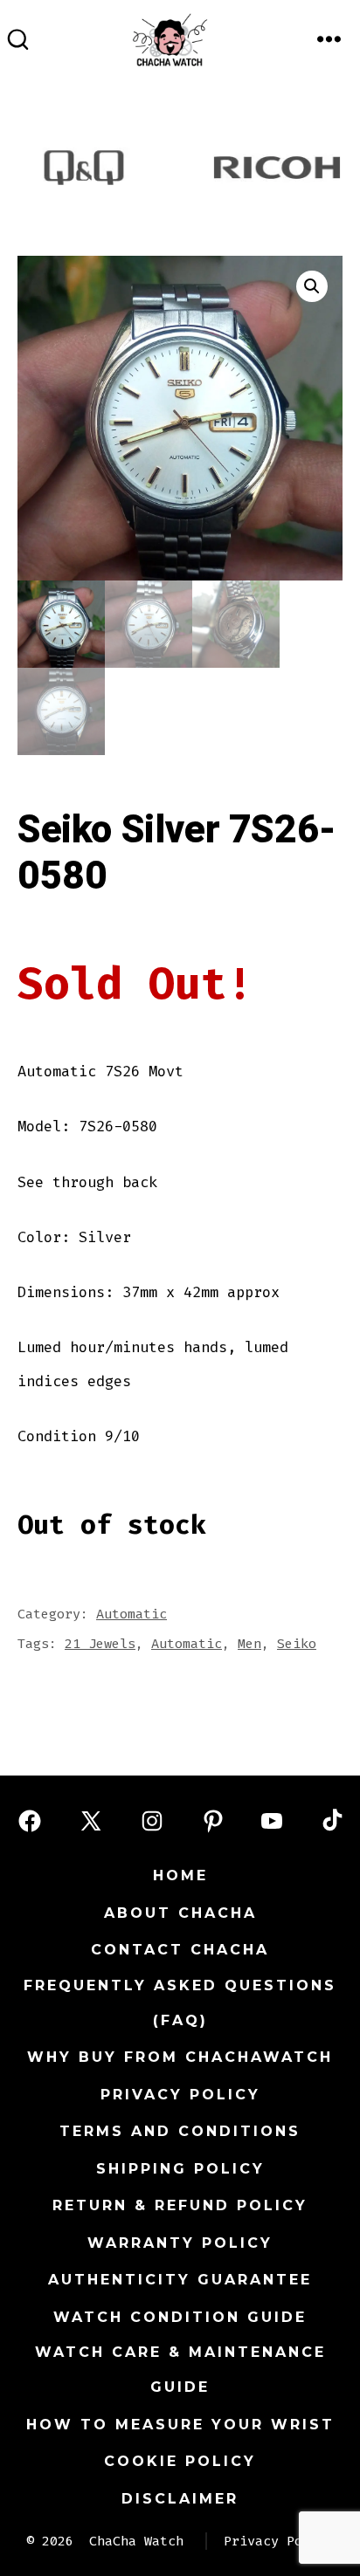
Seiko (297, 1644)
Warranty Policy (180, 2243)
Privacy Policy (180, 2095)
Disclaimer (180, 2499)
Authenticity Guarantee (180, 2280)
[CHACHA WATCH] (217, 33)
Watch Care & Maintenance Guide (180, 2370)
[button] (312, 286)
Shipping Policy (180, 2169)
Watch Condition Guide (180, 2317)
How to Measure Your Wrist (180, 2425)
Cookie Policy (180, 2461)
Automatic (132, 1614)
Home (180, 1875)
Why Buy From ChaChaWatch (180, 2057)
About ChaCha (180, 1913)
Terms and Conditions (180, 2131)
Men (249, 1644)
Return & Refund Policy (180, 2205)
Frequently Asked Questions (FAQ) (180, 2003)
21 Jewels (100, 1644)
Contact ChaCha (180, 1950)
